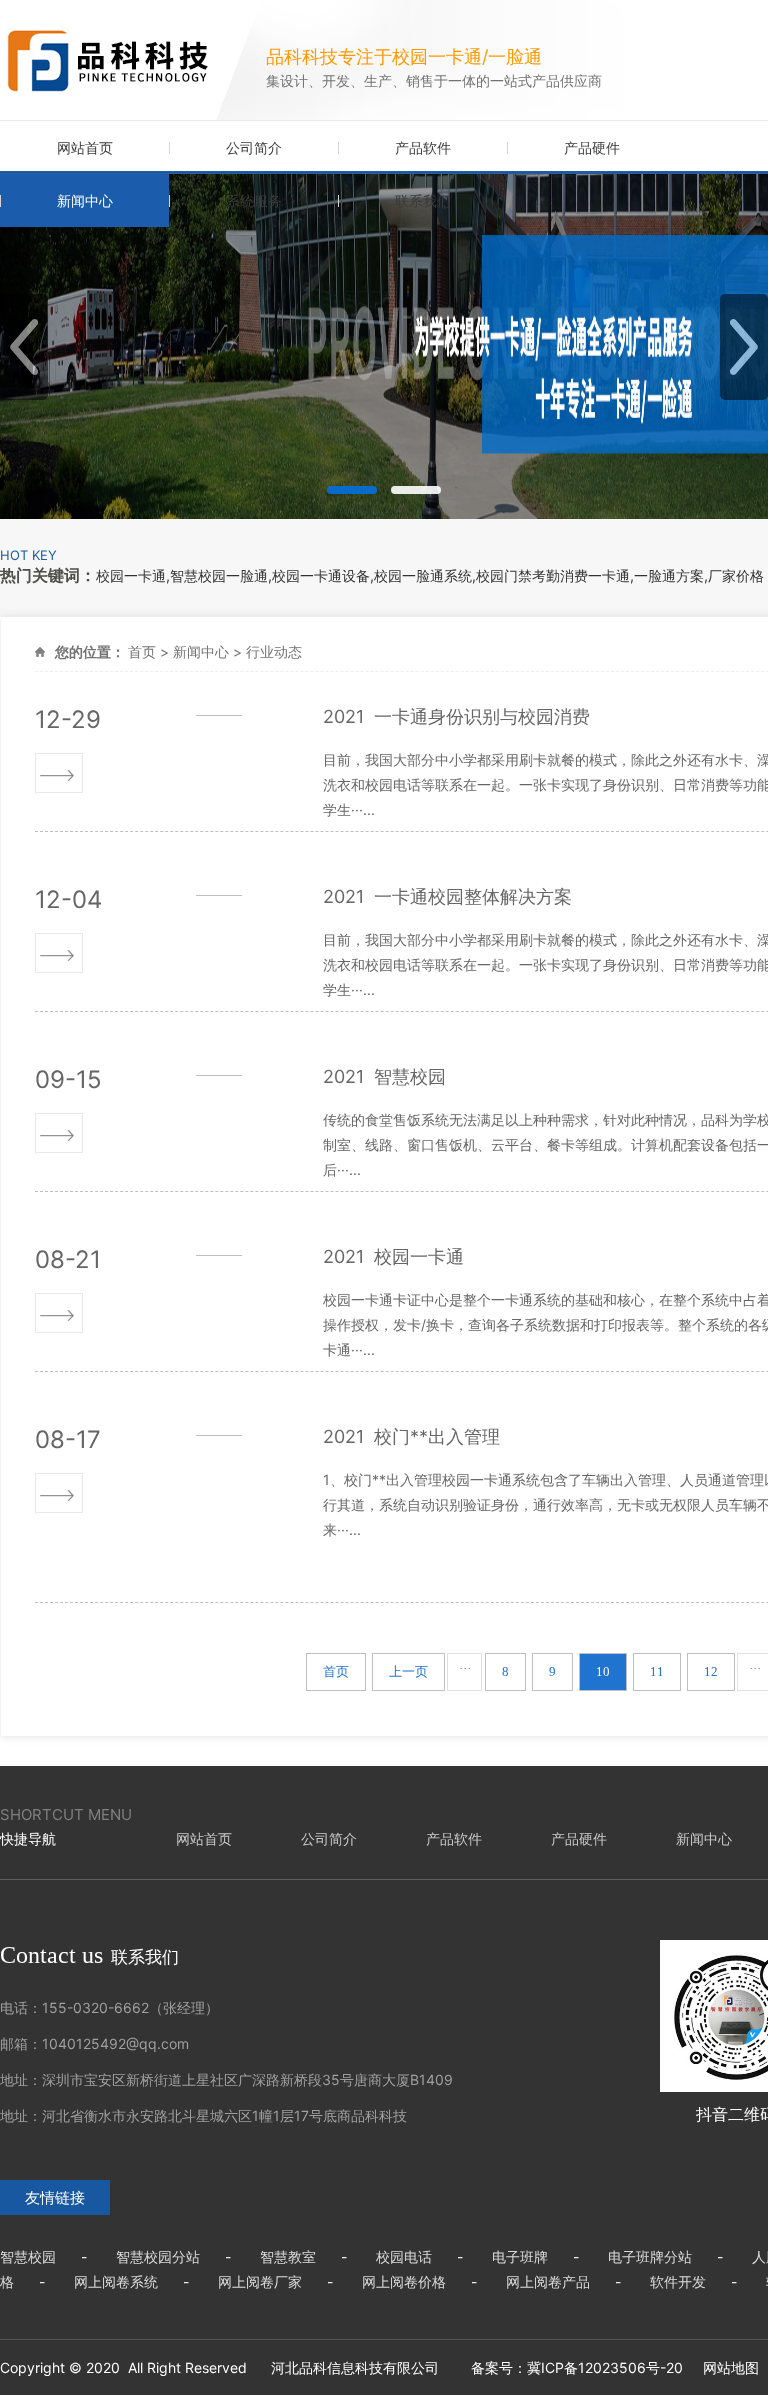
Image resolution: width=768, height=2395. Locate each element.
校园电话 (404, 2256)
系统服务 (254, 200)
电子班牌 (520, 2256)
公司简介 (254, 147)
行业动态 (274, 651)
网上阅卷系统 (116, 2281)
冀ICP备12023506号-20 (605, 2367)
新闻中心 (85, 200)
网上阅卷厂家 (260, 2281)
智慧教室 (288, 2256)
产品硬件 (592, 147)
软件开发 (678, 2281)
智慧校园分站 (158, 2256)
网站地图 (731, 2367)
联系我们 (423, 200)
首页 (142, 651)
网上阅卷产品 (548, 2281)
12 (711, 1671)
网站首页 (85, 147)
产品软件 (423, 147)
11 (657, 1671)
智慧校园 (28, 2256)
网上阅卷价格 (404, 2281)
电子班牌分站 (650, 2256)
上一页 (408, 1671)
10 (603, 1671)
